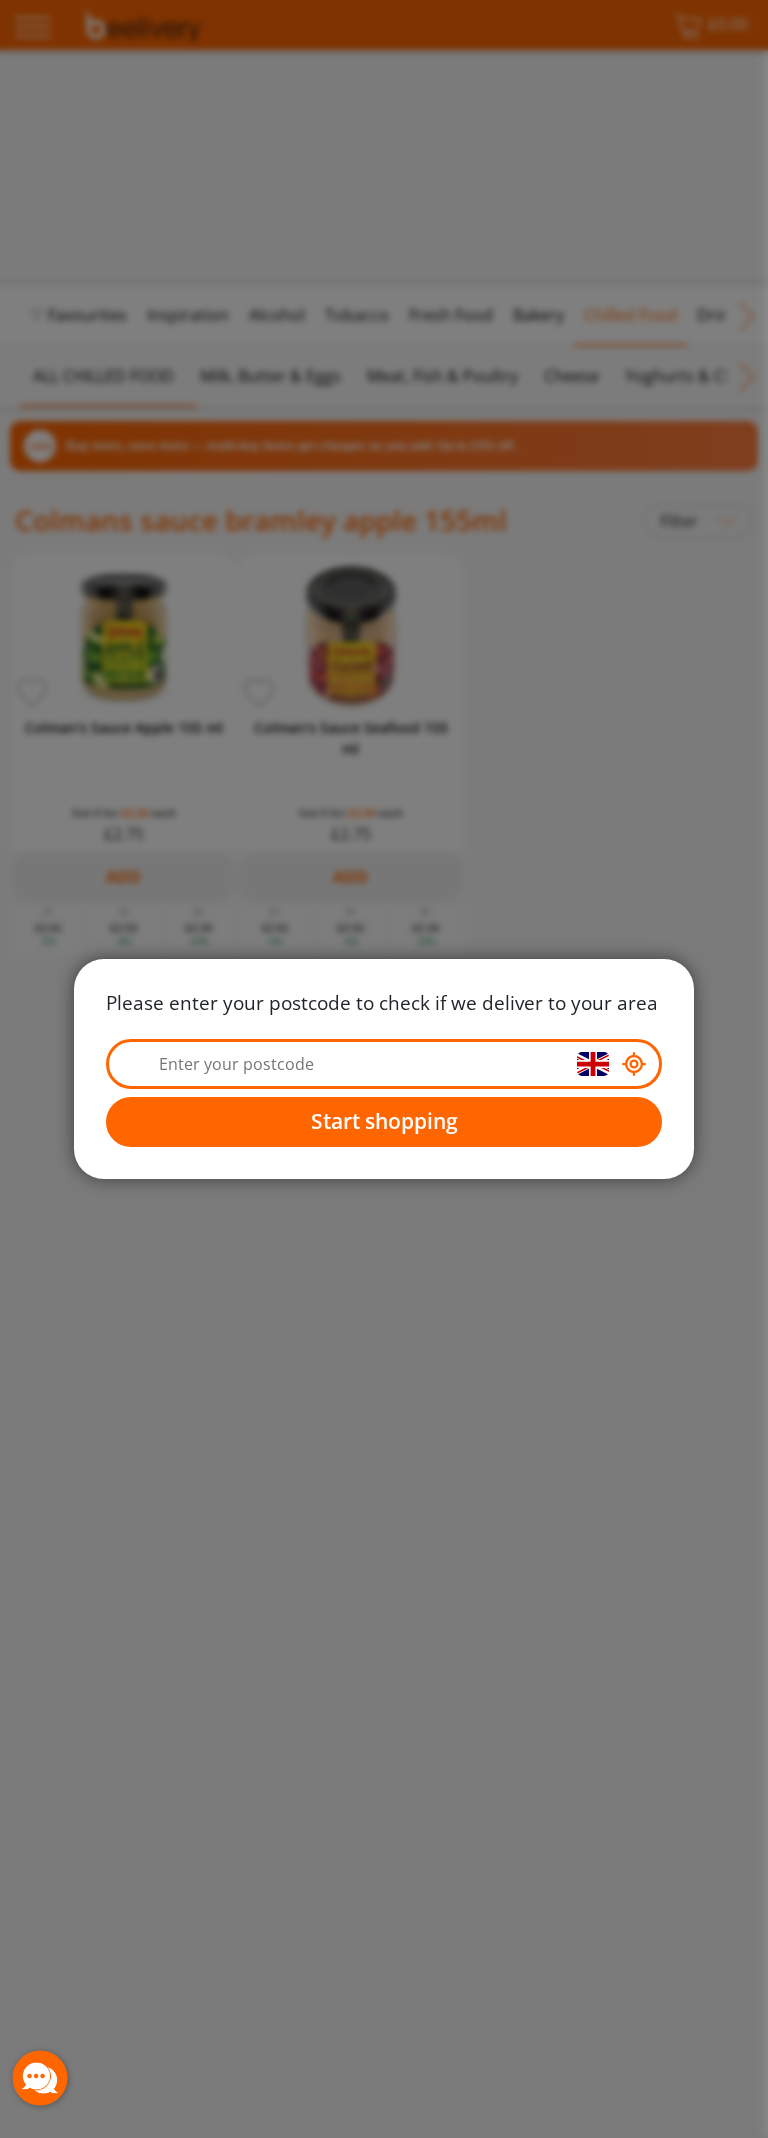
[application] (40, 2078)
